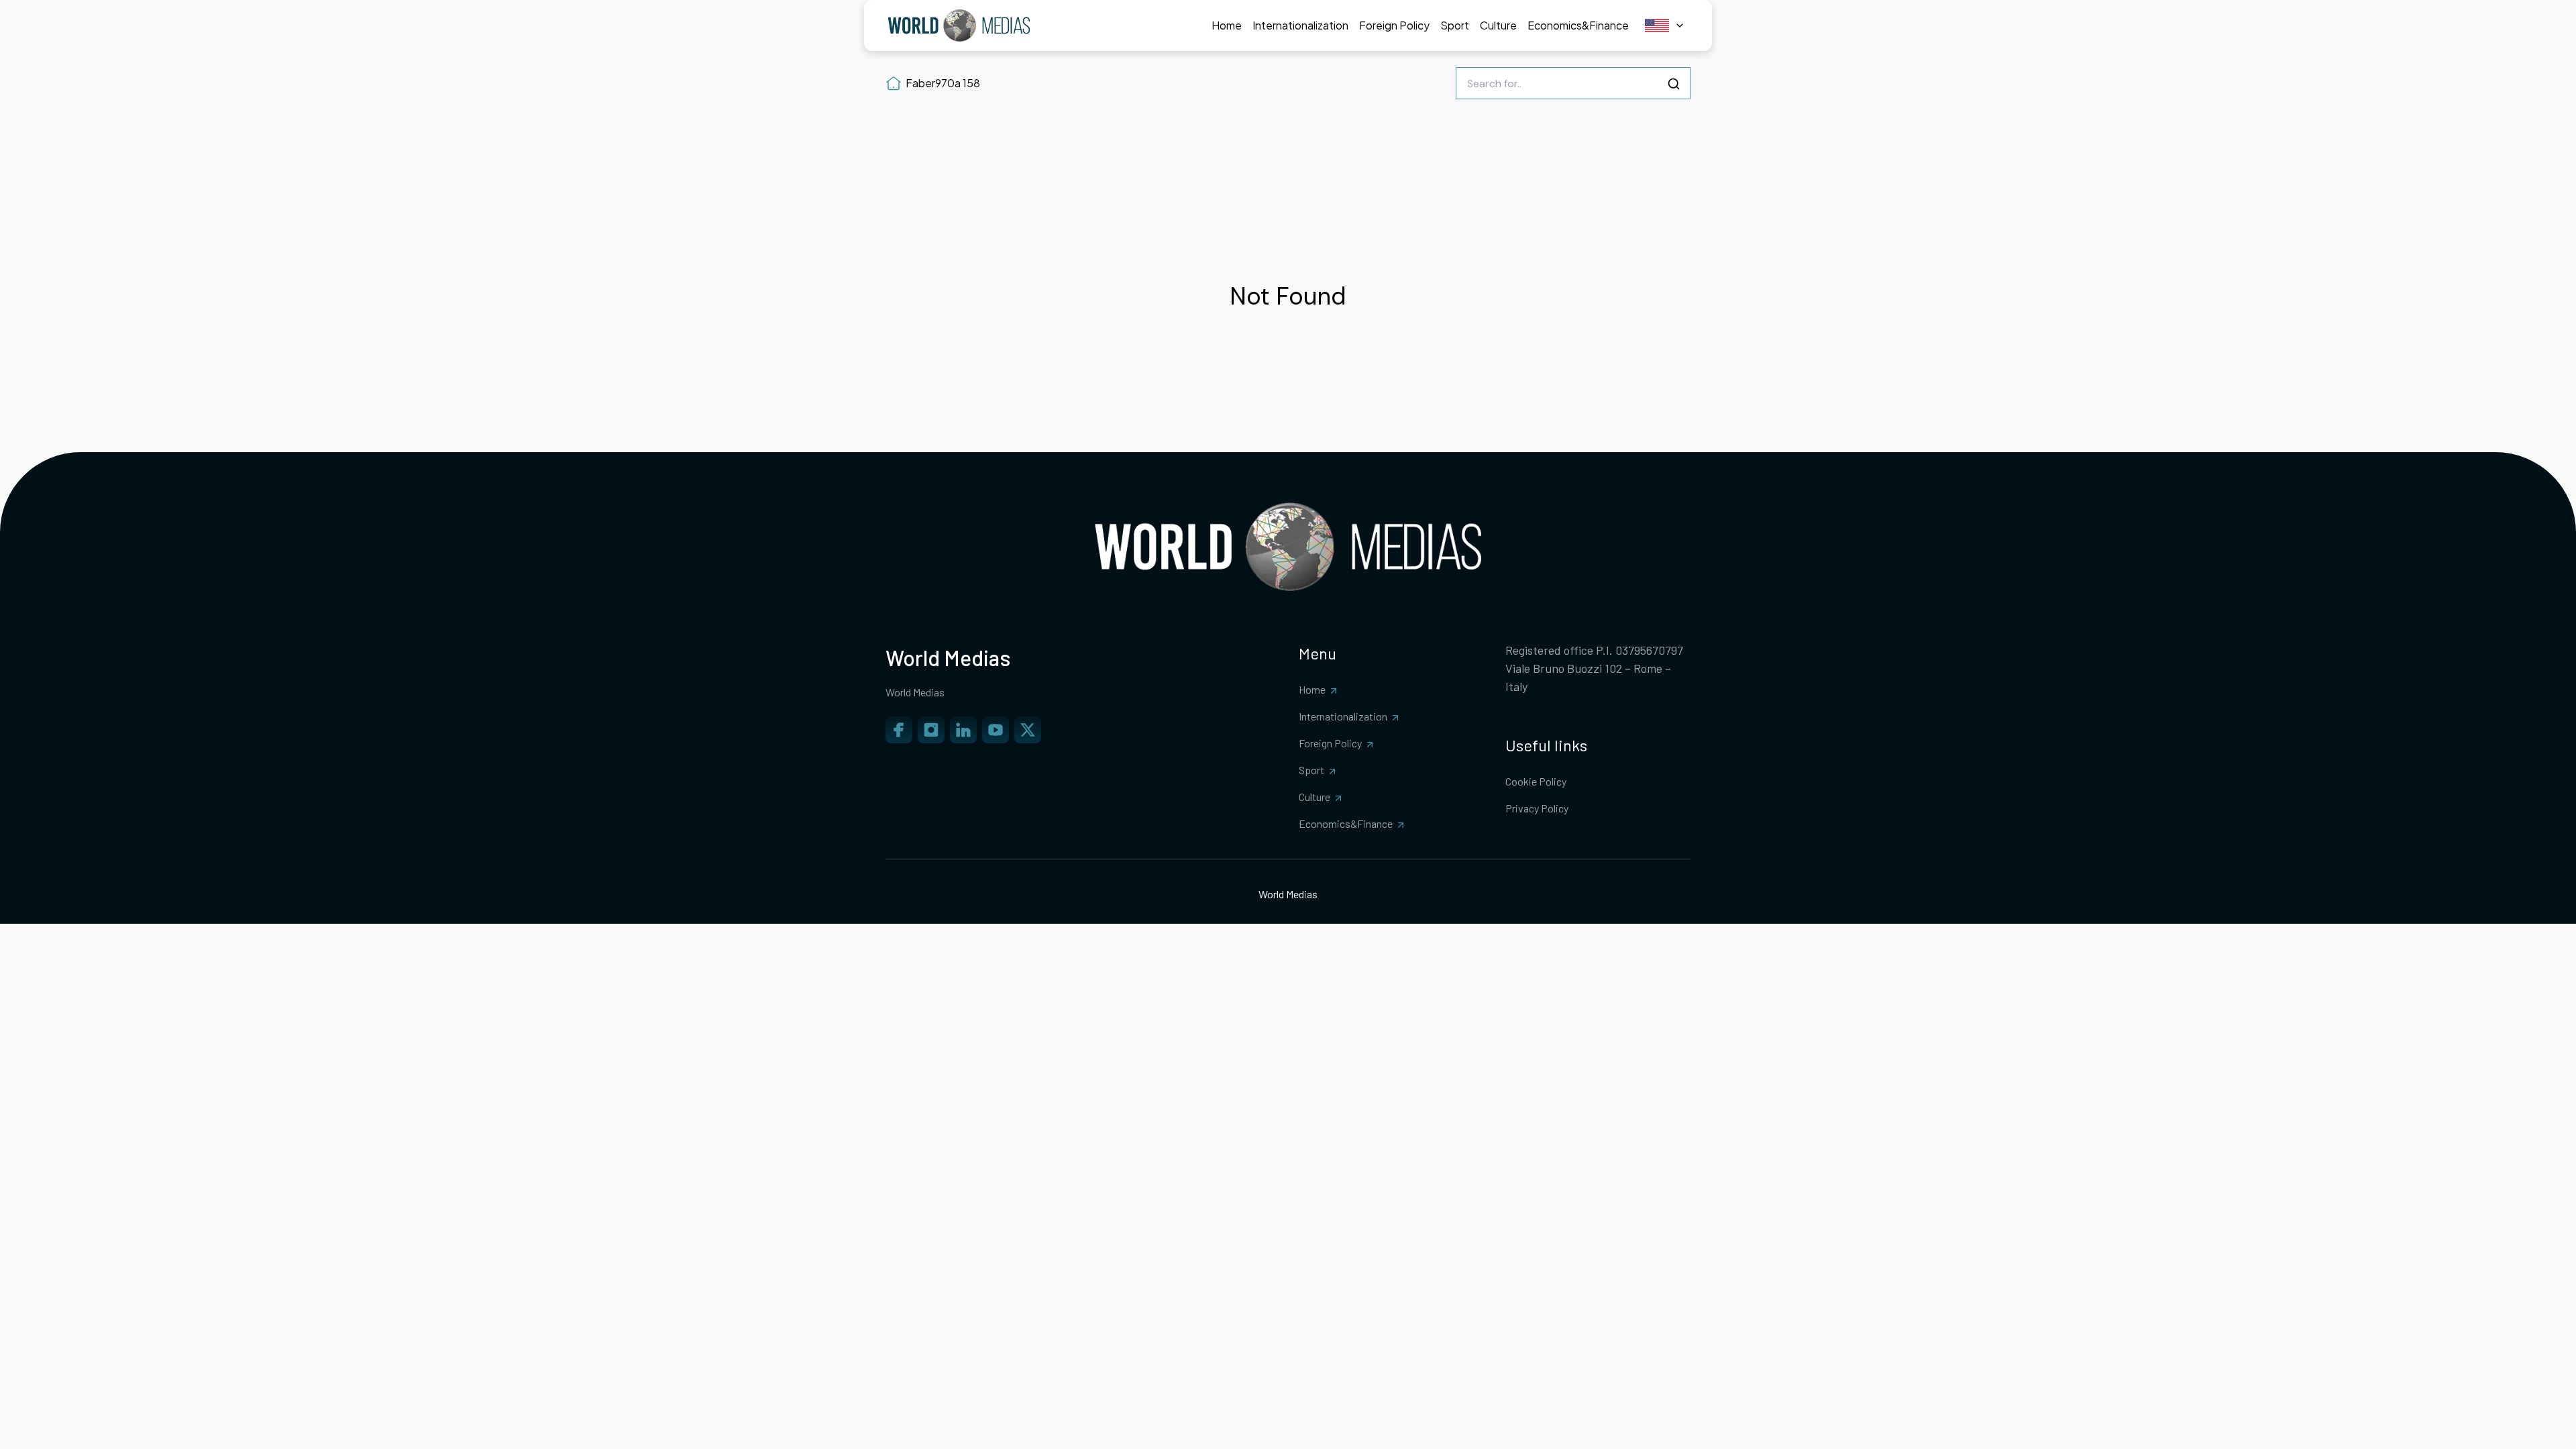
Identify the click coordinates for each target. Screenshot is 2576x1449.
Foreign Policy (1330, 743)
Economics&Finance (1346, 823)
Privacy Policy (1537, 808)
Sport (1311, 770)
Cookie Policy (1536, 781)
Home (1312, 689)
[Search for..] (1674, 84)
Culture (1314, 797)
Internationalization (1343, 716)
